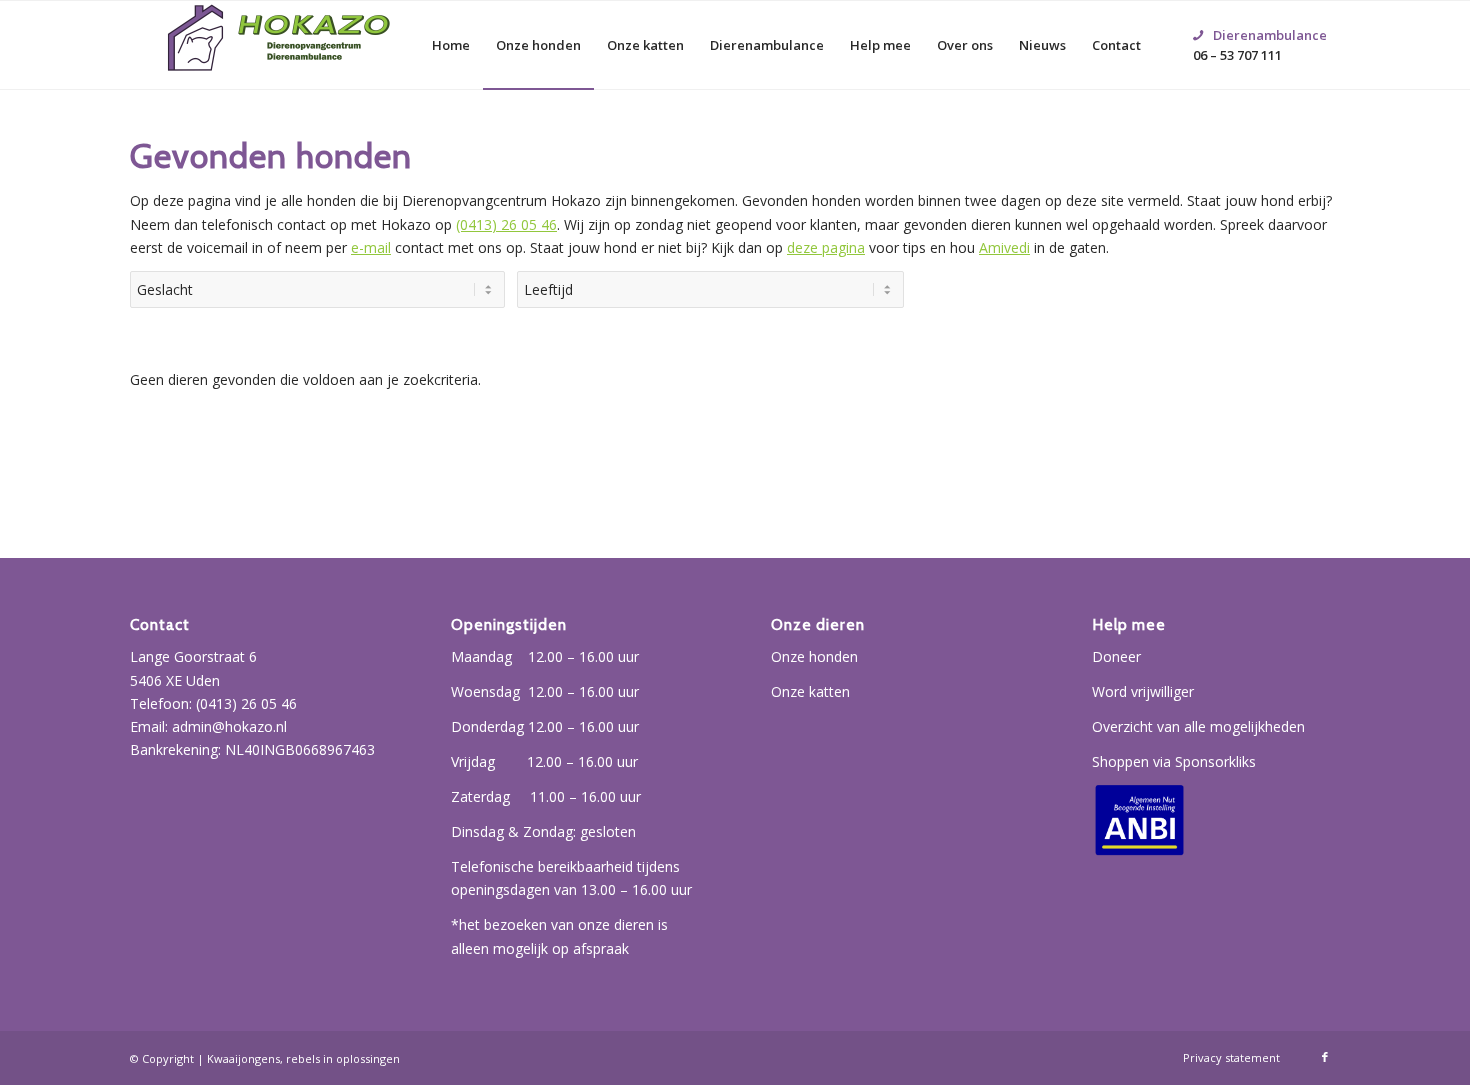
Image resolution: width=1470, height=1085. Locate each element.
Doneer (1116, 656)
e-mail (371, 247)
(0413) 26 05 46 (506, 224)
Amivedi (1004, 247)
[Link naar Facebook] (1325, 1057)
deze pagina (826, 247)
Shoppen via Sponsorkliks (1174, 761)
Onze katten (810, 691)
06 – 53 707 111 (1260, 21)
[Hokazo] (280, 45)
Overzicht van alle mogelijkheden (1198, 726)
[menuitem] (451, 45)
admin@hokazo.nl (229, 726)
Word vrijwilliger (1143, 691)
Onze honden (814, 656)
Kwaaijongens (243, 1058)
